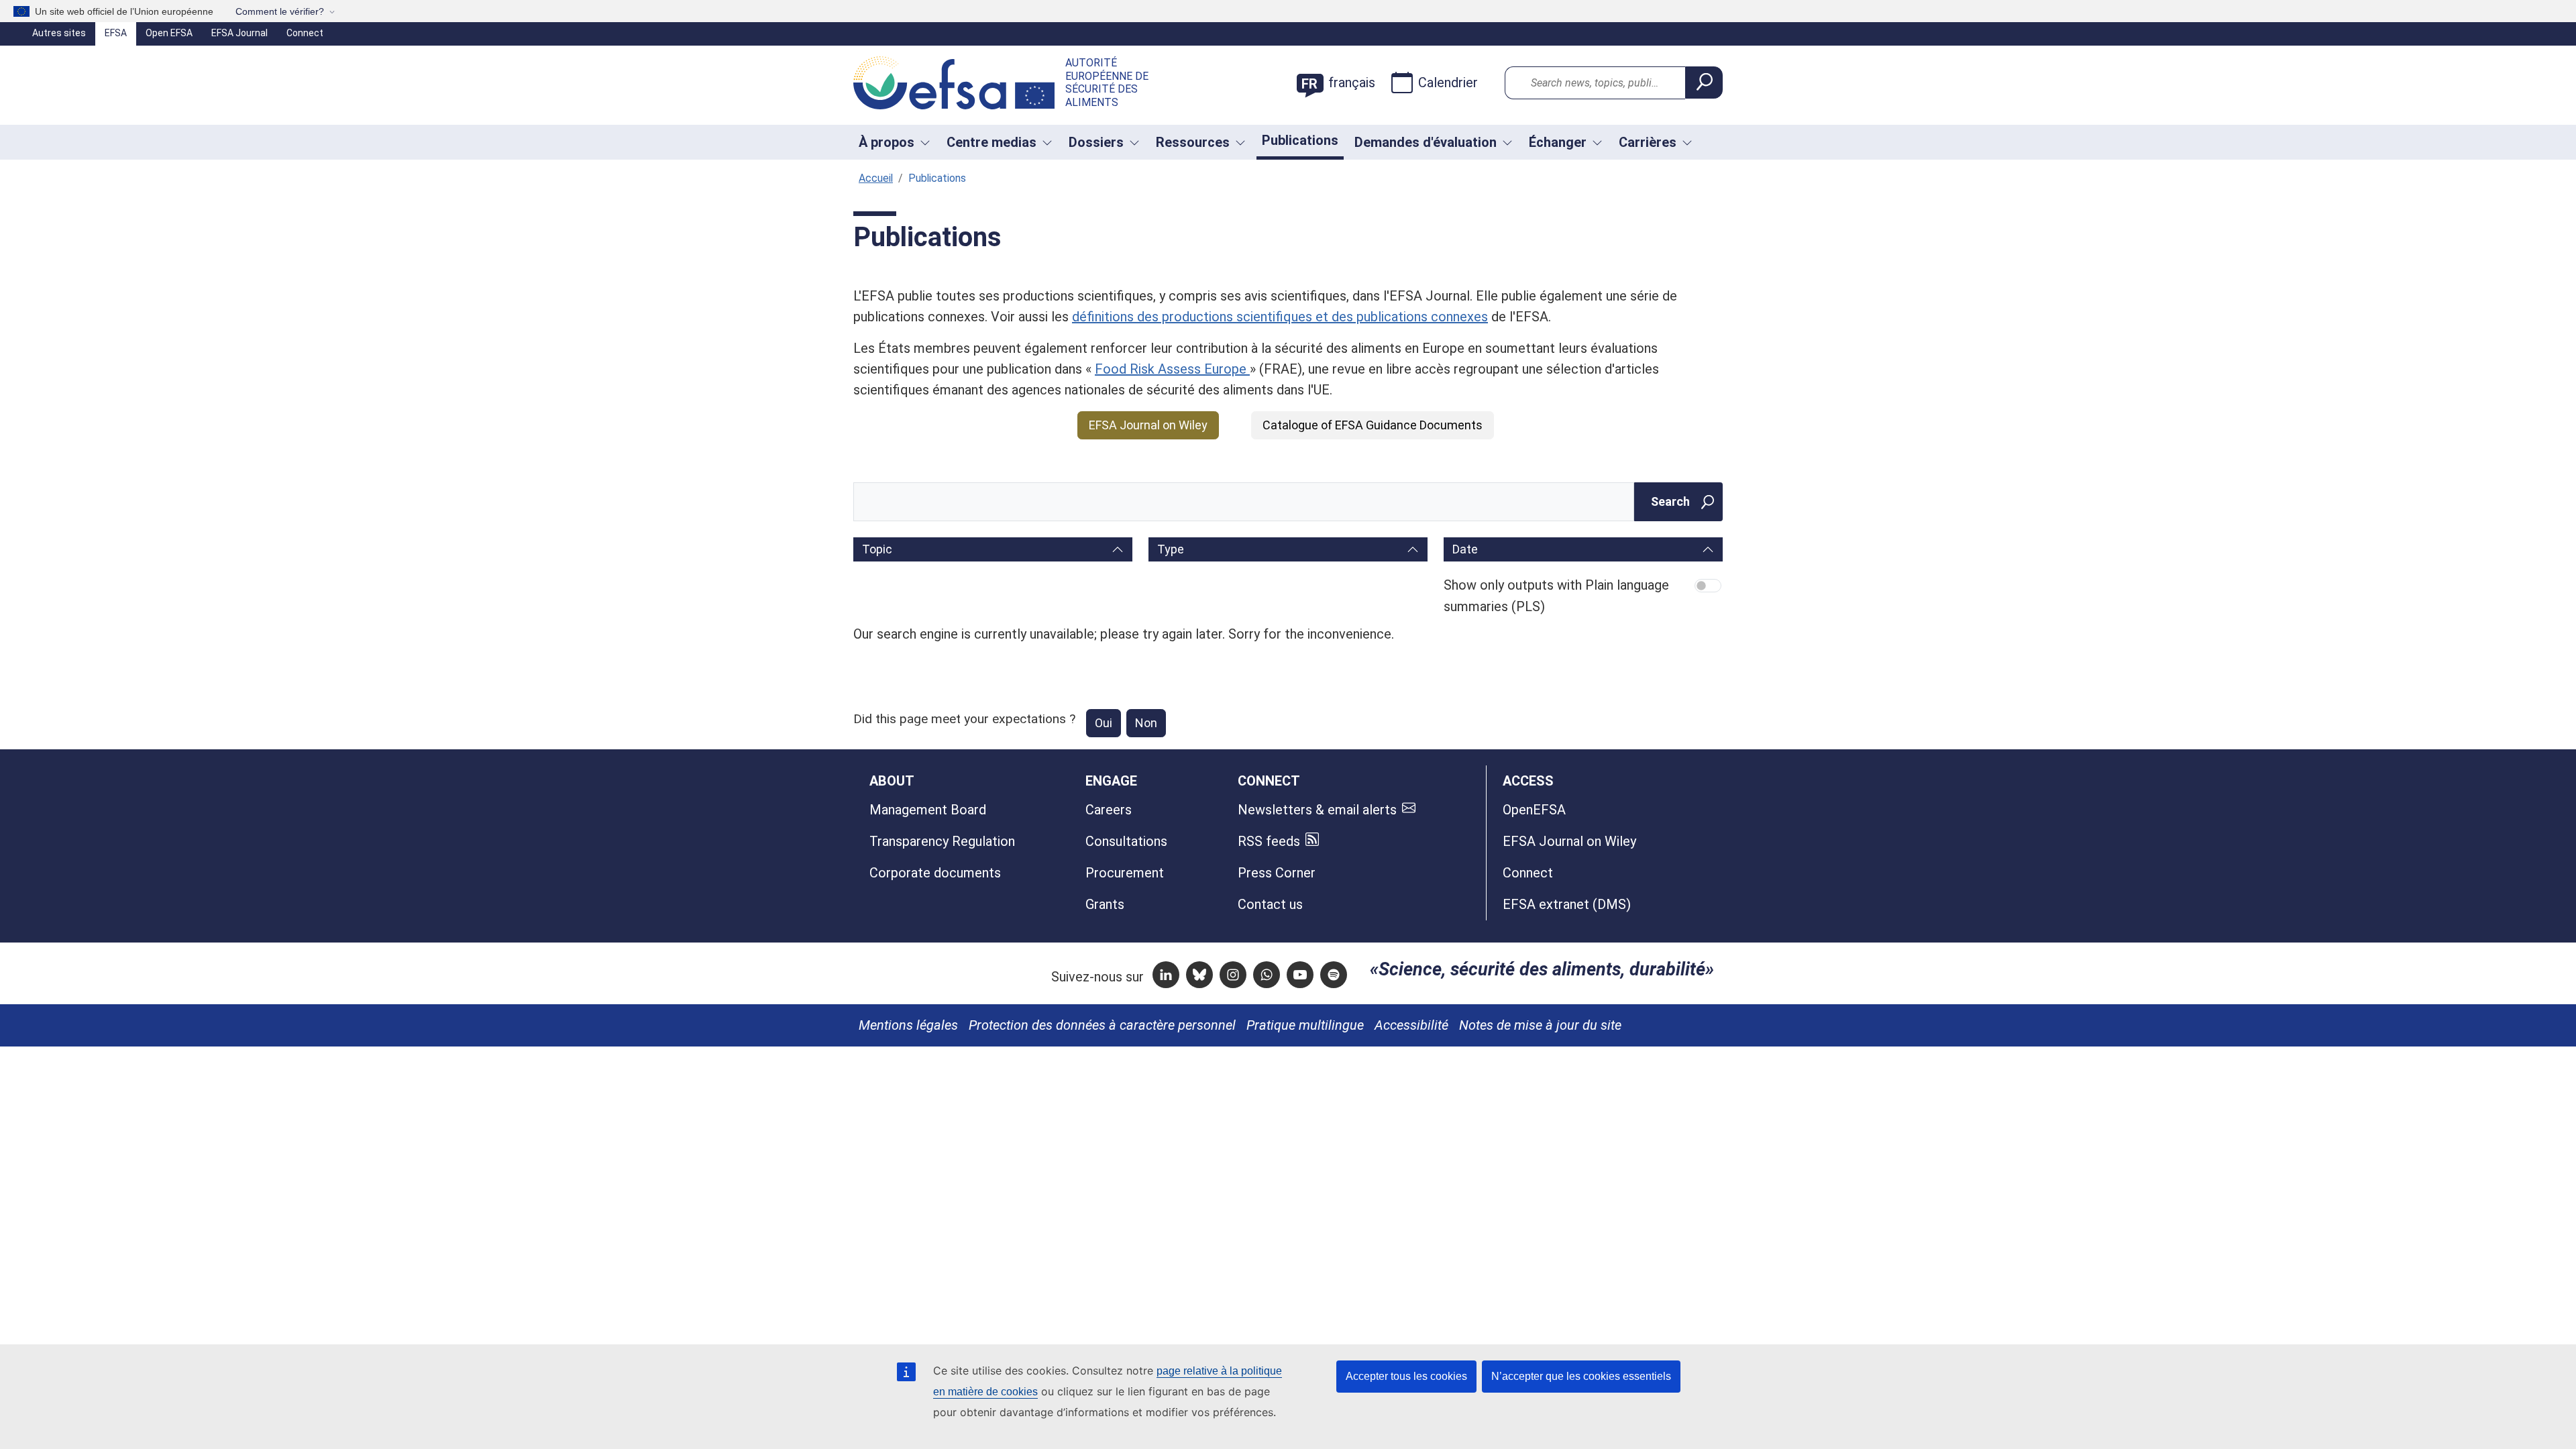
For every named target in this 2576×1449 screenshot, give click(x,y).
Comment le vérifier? (280, 11)
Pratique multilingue (1305, 1025)
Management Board (928, 810)
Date (1465, 549)
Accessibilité (1411, 1025)
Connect (305, 33)
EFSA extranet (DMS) (1567, 904)
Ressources (1193, 142)
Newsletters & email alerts (1317, 810)
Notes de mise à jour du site (1540, 1025)
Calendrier (1448, 83)
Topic (877, 549)
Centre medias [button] (991, 142)
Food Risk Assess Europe (1172, 369)
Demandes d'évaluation (1426, 142)
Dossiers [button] (1096, 142)
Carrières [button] (1648, 142)
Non (1146, 723)
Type (1171, 549)
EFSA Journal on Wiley (1148, 425)
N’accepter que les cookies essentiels (1581, 1376)
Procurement (1125, 873)
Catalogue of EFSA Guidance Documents (1373, 425)
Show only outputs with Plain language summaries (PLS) (1556, 595)
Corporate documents (935, 873)
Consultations (1126, 841)
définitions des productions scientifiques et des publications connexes (1280, 317)
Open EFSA (169, 33)
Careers (1109, 810)
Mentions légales (908, 1025)
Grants (1105, 904)
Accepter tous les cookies (1406, 1376)
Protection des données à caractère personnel (1102, 1025)
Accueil (876, 178)
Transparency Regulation (942, 841)
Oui (1104, 723)
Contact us (1270, 904)
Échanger (1558, 142)
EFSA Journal (239, 33)
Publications (1300, 140)
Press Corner (1277, 873)
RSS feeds (1269, 841)
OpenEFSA (1534, 810)
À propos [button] (887, 142)
